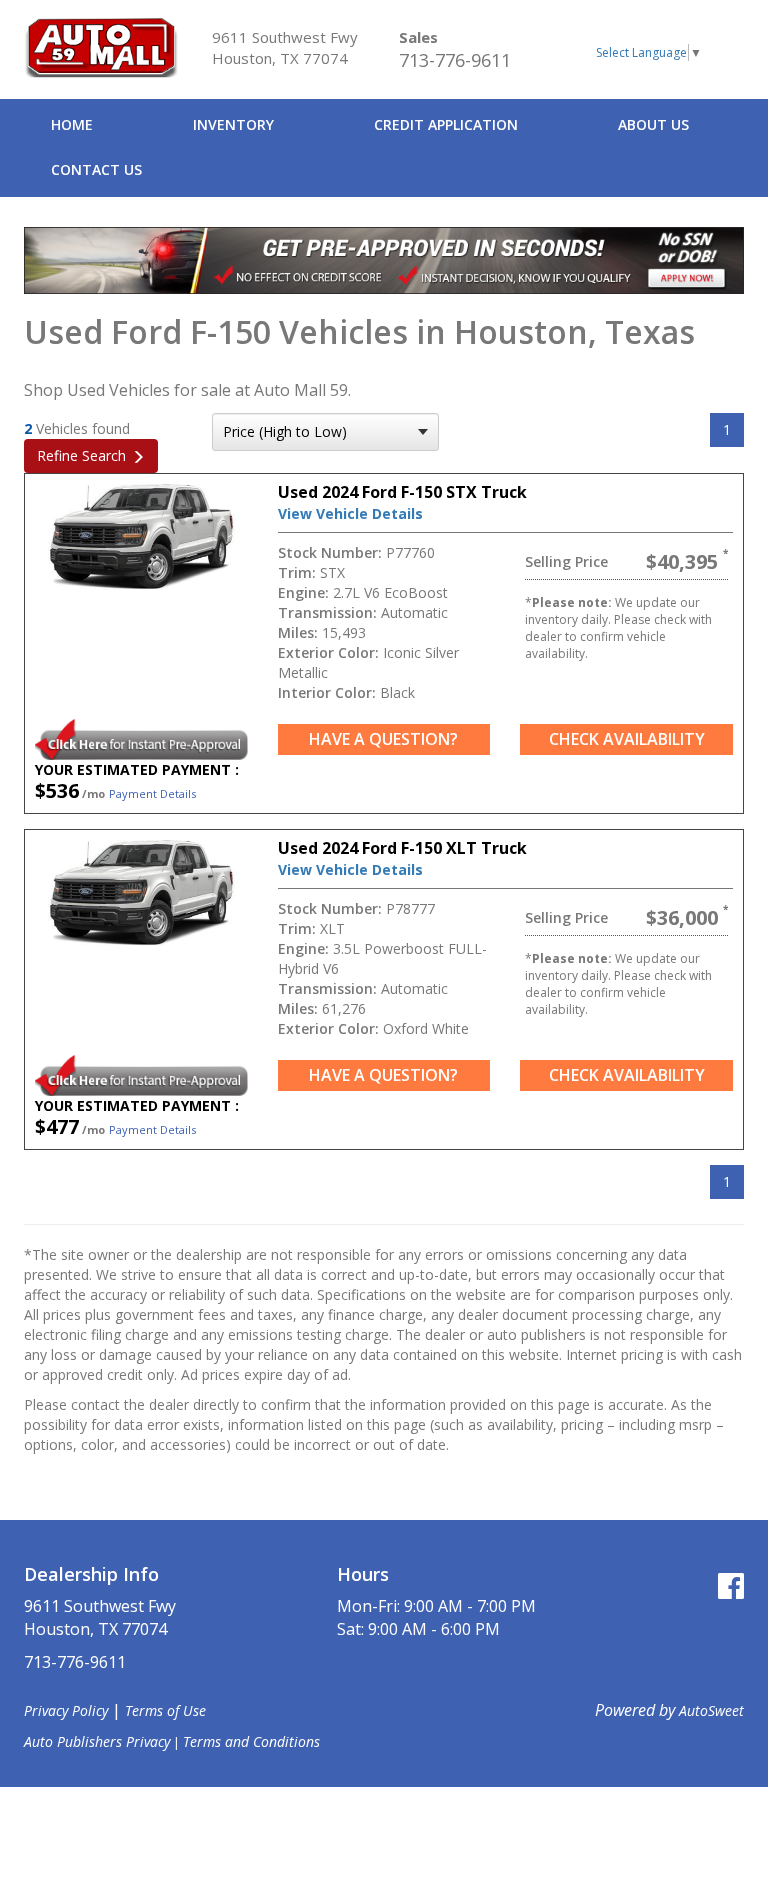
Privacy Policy (66, 1710)
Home (72, 124)
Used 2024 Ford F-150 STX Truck (402, 492)
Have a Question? (383, 739)
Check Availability (627, 739)
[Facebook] (731, 1585)
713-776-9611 (455, 60)
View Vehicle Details (350, 513)
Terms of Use (165, 1710)
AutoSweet (711, 1710)
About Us (653, 124)
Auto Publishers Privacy (97, 1741)
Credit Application (446, 124)
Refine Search (81, 455)
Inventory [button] (233, 124)
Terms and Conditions (251, 1741)
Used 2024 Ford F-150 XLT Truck (402, 848)
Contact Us (96, 169)
